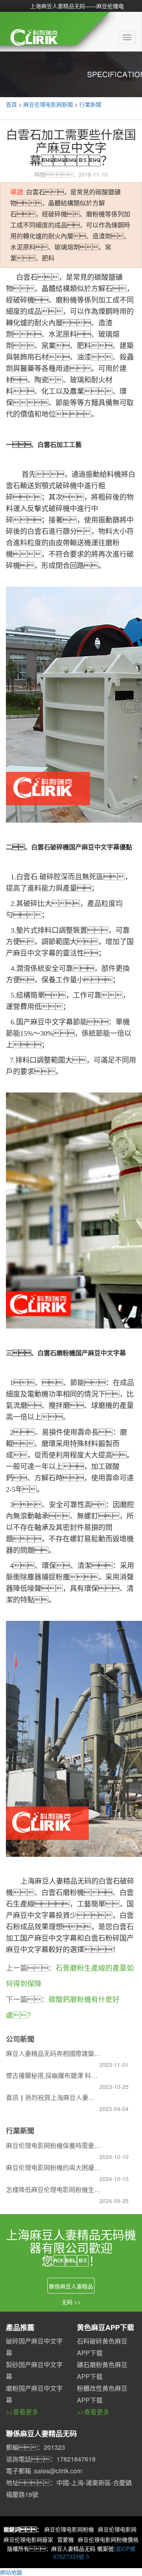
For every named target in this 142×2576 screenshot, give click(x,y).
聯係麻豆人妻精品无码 (41, 2434)
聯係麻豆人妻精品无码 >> (71, 2288)
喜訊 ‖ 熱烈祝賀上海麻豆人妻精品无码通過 (53, 2097)
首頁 (11, 104)
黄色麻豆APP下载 (106, 2327)
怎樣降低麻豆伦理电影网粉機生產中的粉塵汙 (53, 2189)
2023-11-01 (114, 2065)
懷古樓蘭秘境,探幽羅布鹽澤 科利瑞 (53, 2075)
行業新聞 (90, 104)
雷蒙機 (65, 2539)
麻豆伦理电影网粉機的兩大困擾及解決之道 (53, 2167)
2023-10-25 (114, 2087)
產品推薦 (20, 2327)
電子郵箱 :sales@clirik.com (44, 2471)
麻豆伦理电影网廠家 (28, 2539)
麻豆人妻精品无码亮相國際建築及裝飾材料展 (53, 2053)
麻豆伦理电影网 (117, 2529)
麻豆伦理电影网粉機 (69, 2529)
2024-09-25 (114, 2201)
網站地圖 (11, 2572)
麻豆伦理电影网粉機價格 (108, 2539)
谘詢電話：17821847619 (51, 2459)
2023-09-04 (114, 2109)
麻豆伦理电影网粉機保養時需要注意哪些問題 (53, 2145)
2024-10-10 (114, 2157)
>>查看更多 (22, 2412)
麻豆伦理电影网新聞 (48, 104)
